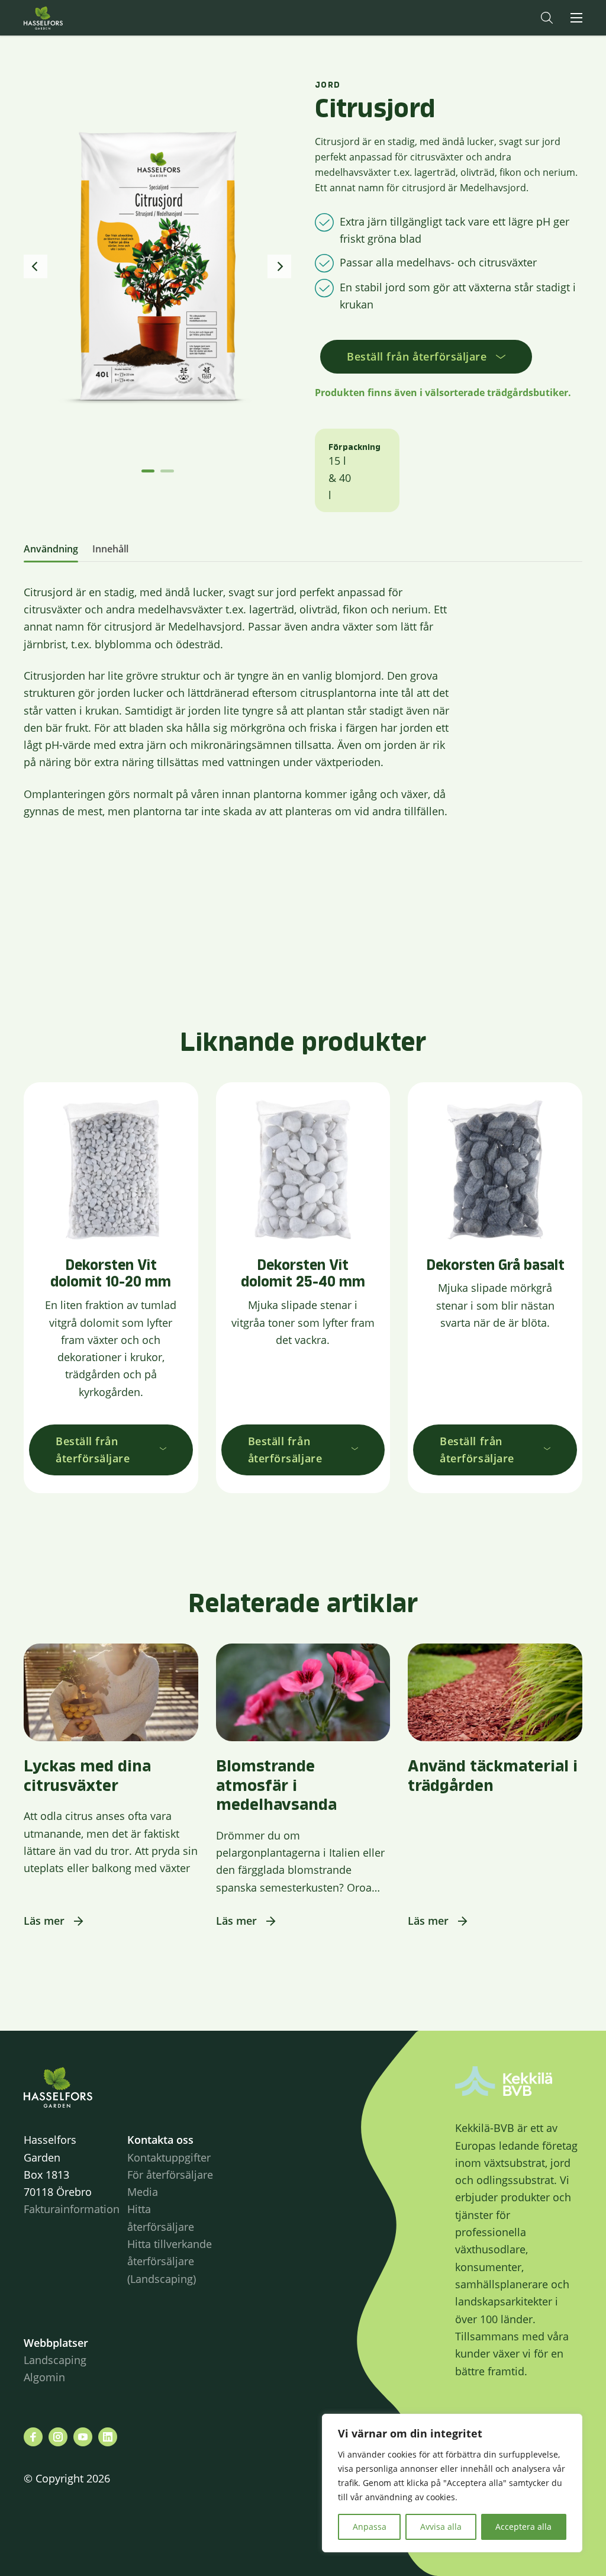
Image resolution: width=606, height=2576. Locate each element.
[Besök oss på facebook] (33, 2437)
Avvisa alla (441, 2527)
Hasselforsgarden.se (62, 18)
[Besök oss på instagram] (58, 2437)
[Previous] (36, 266)
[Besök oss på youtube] (83, 2437)
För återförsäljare (170, 2175)
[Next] (279, 266)
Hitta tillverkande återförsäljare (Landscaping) (170, 2261)
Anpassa (370, 2527)
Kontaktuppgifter (169, 2157)
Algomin (44, 2377)
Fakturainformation (72, 2209)
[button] (547, 18)
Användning (51, 549)
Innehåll (110, 549)
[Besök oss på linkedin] (108, 2437)
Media (143, 2192)
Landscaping (55, 2360)
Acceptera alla (523, 2527)
